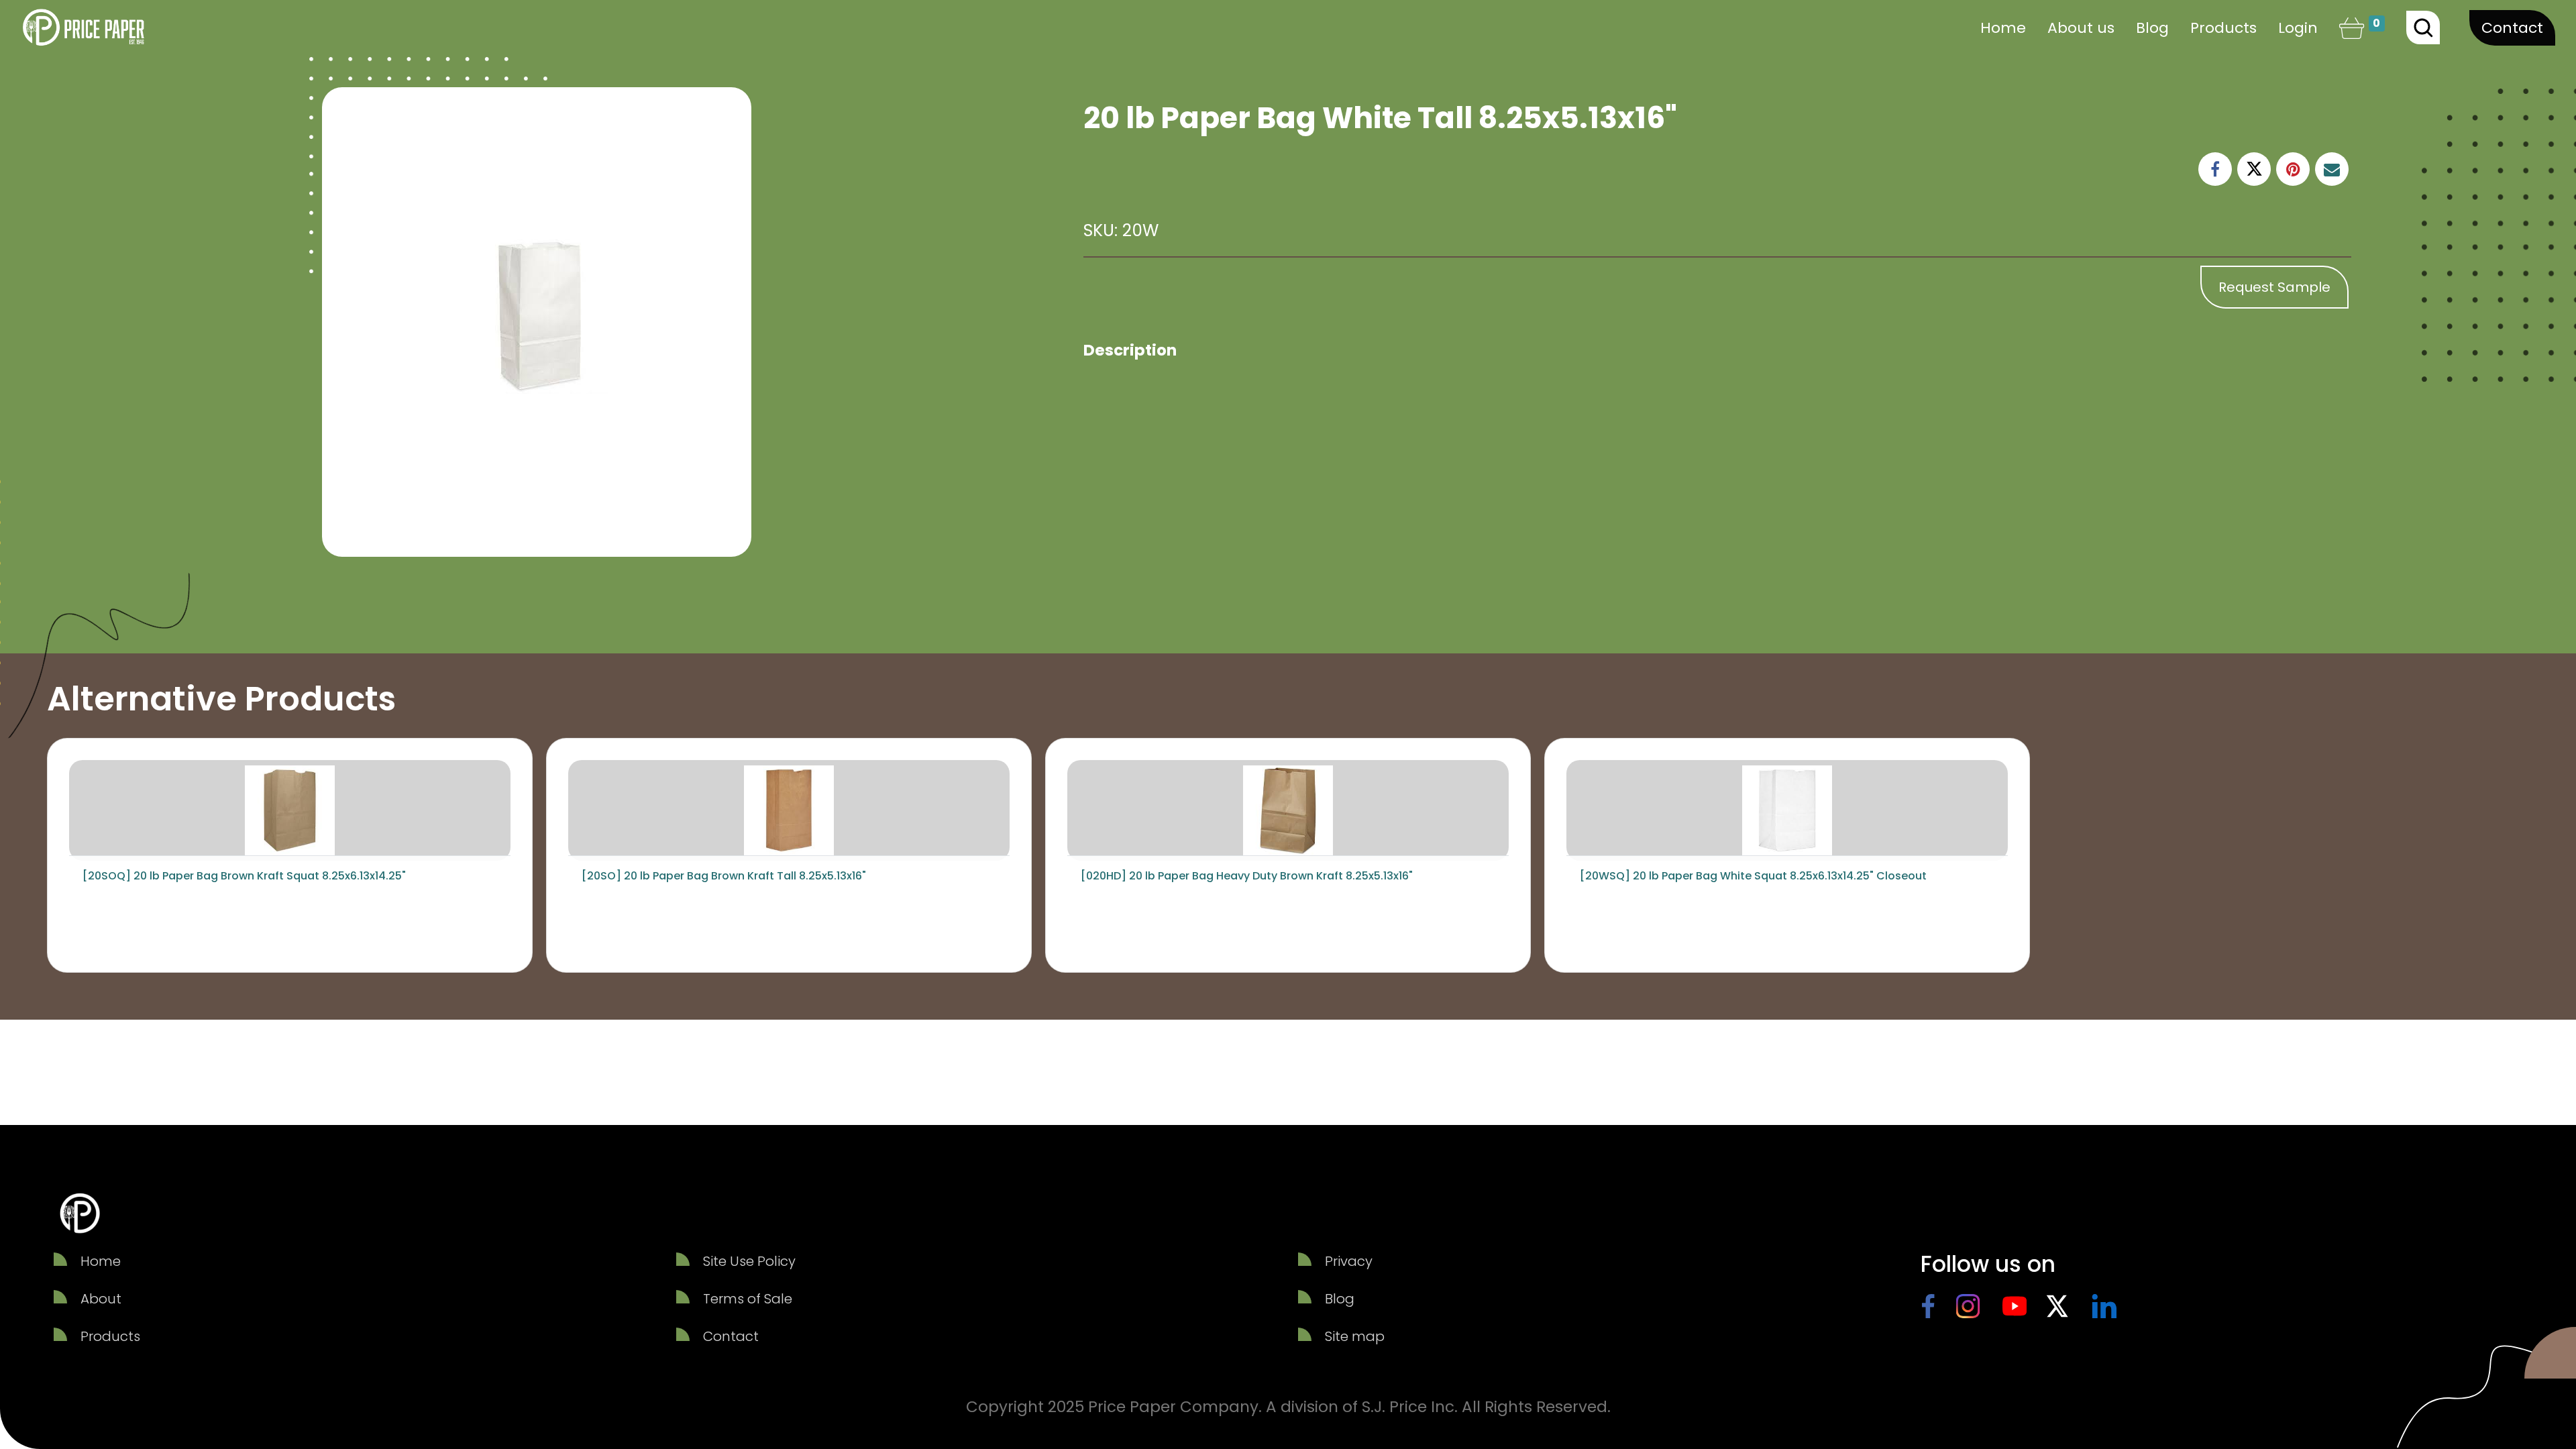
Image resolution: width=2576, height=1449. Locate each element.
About (101, 1299)
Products (110, 1336)
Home (101, 1261)
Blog (1340, 1299)
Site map (1355, 1336)
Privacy (1349, 1261)
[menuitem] (2003, 28)
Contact (2512, 28)
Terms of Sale (748, 1299)
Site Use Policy (749, 1261)
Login (2298, 28)
